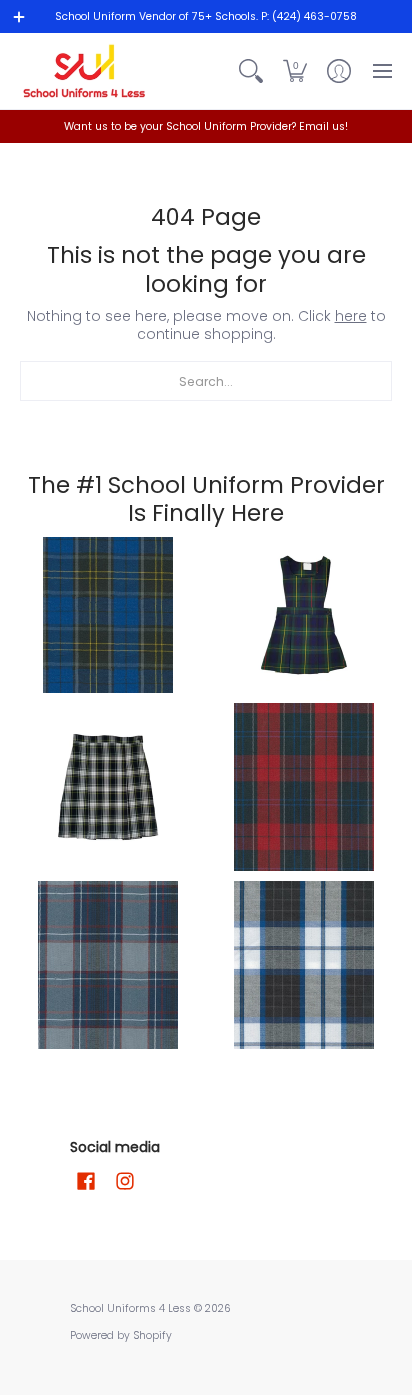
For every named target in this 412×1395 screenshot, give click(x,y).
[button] (295, 71)
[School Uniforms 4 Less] (85, 71)
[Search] (251, 71)
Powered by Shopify (121, 1335)
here (351, 316)
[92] (108, 615)
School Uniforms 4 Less (132, 1308)
